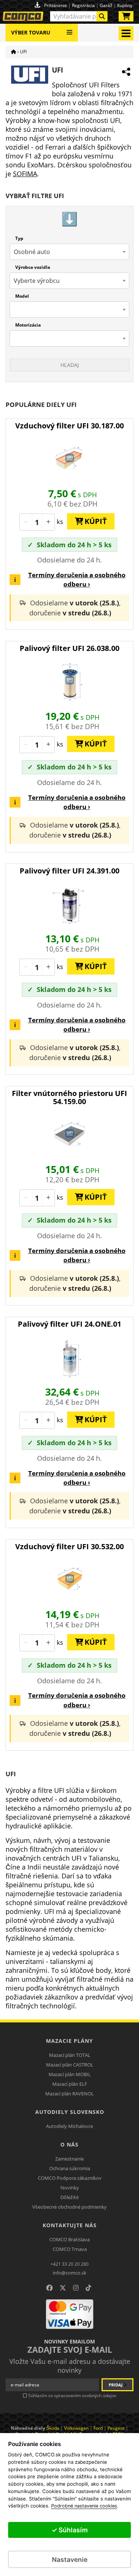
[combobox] (79, 16)
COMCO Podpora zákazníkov (70, 2178)
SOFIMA (25, 174)
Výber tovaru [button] (31, 32)
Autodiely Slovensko (70, 2112)
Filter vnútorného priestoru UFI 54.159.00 (69, 1097)
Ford (98, 2428)
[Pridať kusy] (48, 522)
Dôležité (69, 2197)
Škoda (53, 2428)
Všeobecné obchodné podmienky (69, 2207)
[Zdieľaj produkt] (126, 72)
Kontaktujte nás (70, 2225)
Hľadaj (70, 365)
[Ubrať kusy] (26, 522)
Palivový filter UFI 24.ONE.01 (69, 1324)
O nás (69, 2144)
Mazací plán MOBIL (70, 2074)
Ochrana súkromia (70, 2168)
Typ (19, 238)
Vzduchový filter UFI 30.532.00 (69, 1546)
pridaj (116, 2385)
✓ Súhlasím (70, 2530)
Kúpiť (93, 521)
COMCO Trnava (70, 2249)
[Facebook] (49, 2288)
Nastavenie (70, 2560)
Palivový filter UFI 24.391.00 (69, 871)
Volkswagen (76, 2428)
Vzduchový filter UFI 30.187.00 (69, 426)
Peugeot (116, 2428)
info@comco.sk (69, 2273)
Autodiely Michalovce (69, 2126)
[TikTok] (88, 2288)
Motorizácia (28, 325)
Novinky (70, 2188)
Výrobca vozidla (33, 267)
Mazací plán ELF (70, 2084)
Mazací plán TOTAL (70, 2055)
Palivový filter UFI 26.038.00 (69, 648)
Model (22, 296)
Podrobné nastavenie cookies (84, 2506)
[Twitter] (63, 2288)
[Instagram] (76, 2288)
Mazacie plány (69, 2041)
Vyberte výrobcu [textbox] (37, 281)
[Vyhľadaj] (102, 16)
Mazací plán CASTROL (70, 2065)
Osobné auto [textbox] (32, 252)
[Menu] (69, 29)
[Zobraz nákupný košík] (126, 18)
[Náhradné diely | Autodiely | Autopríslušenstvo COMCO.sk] (14, 52)
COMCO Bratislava (69, 2239)
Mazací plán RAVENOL (69, 2094)
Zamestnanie (69, 2159)
